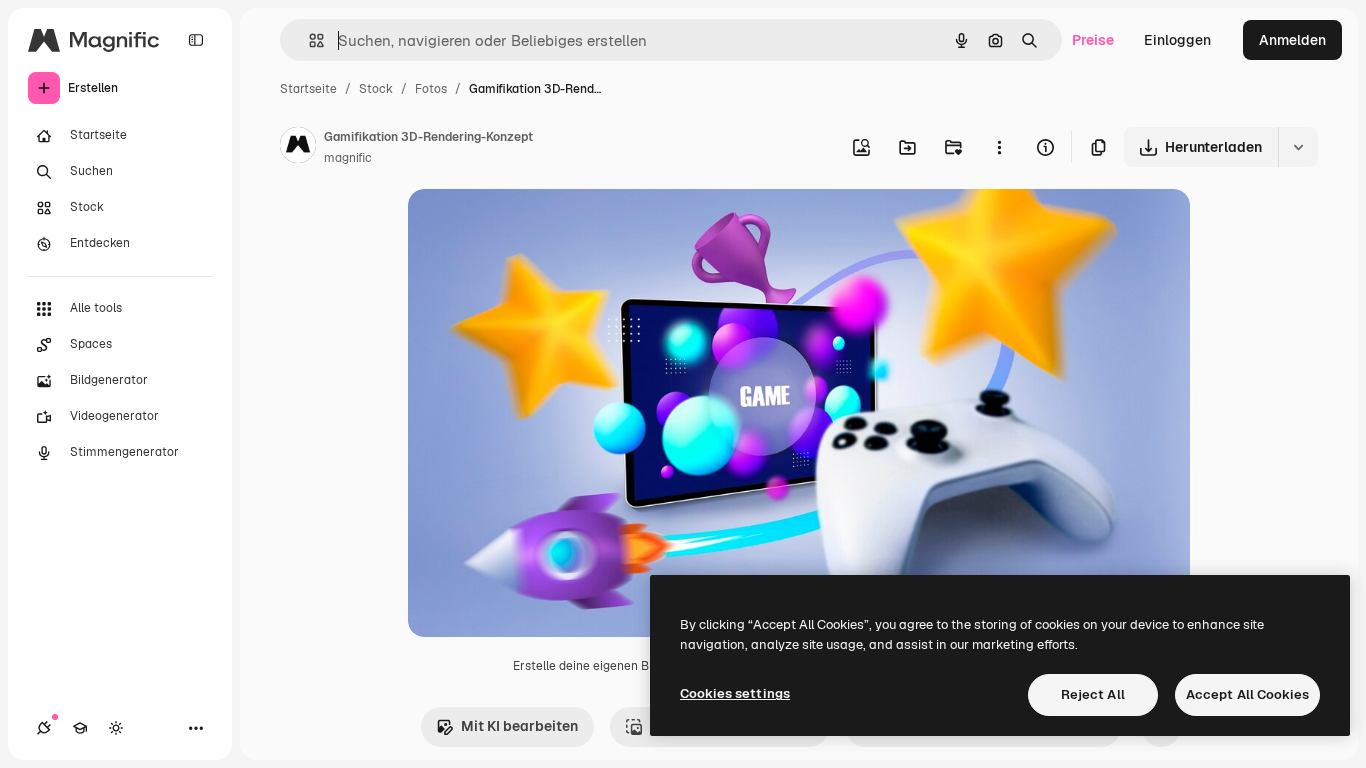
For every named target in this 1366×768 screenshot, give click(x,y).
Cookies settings (735, 693)
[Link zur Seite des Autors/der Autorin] (298, 148)
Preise (1093, 40)
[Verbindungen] (44, 728)
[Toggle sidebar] (196, 40)
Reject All (1093, 694)
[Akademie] (80, 728)
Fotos (431, 89)
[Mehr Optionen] (999, 147)
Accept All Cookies (1247, 694)
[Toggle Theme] (116, 728)
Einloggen (1177, 40)
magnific (348, 158)
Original (536, 227)
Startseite (308, 89)
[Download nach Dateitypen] (1298, 147)
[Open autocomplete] (308, 40)
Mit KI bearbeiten (519, 726)
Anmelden (1292, 40)
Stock (376, 89)
